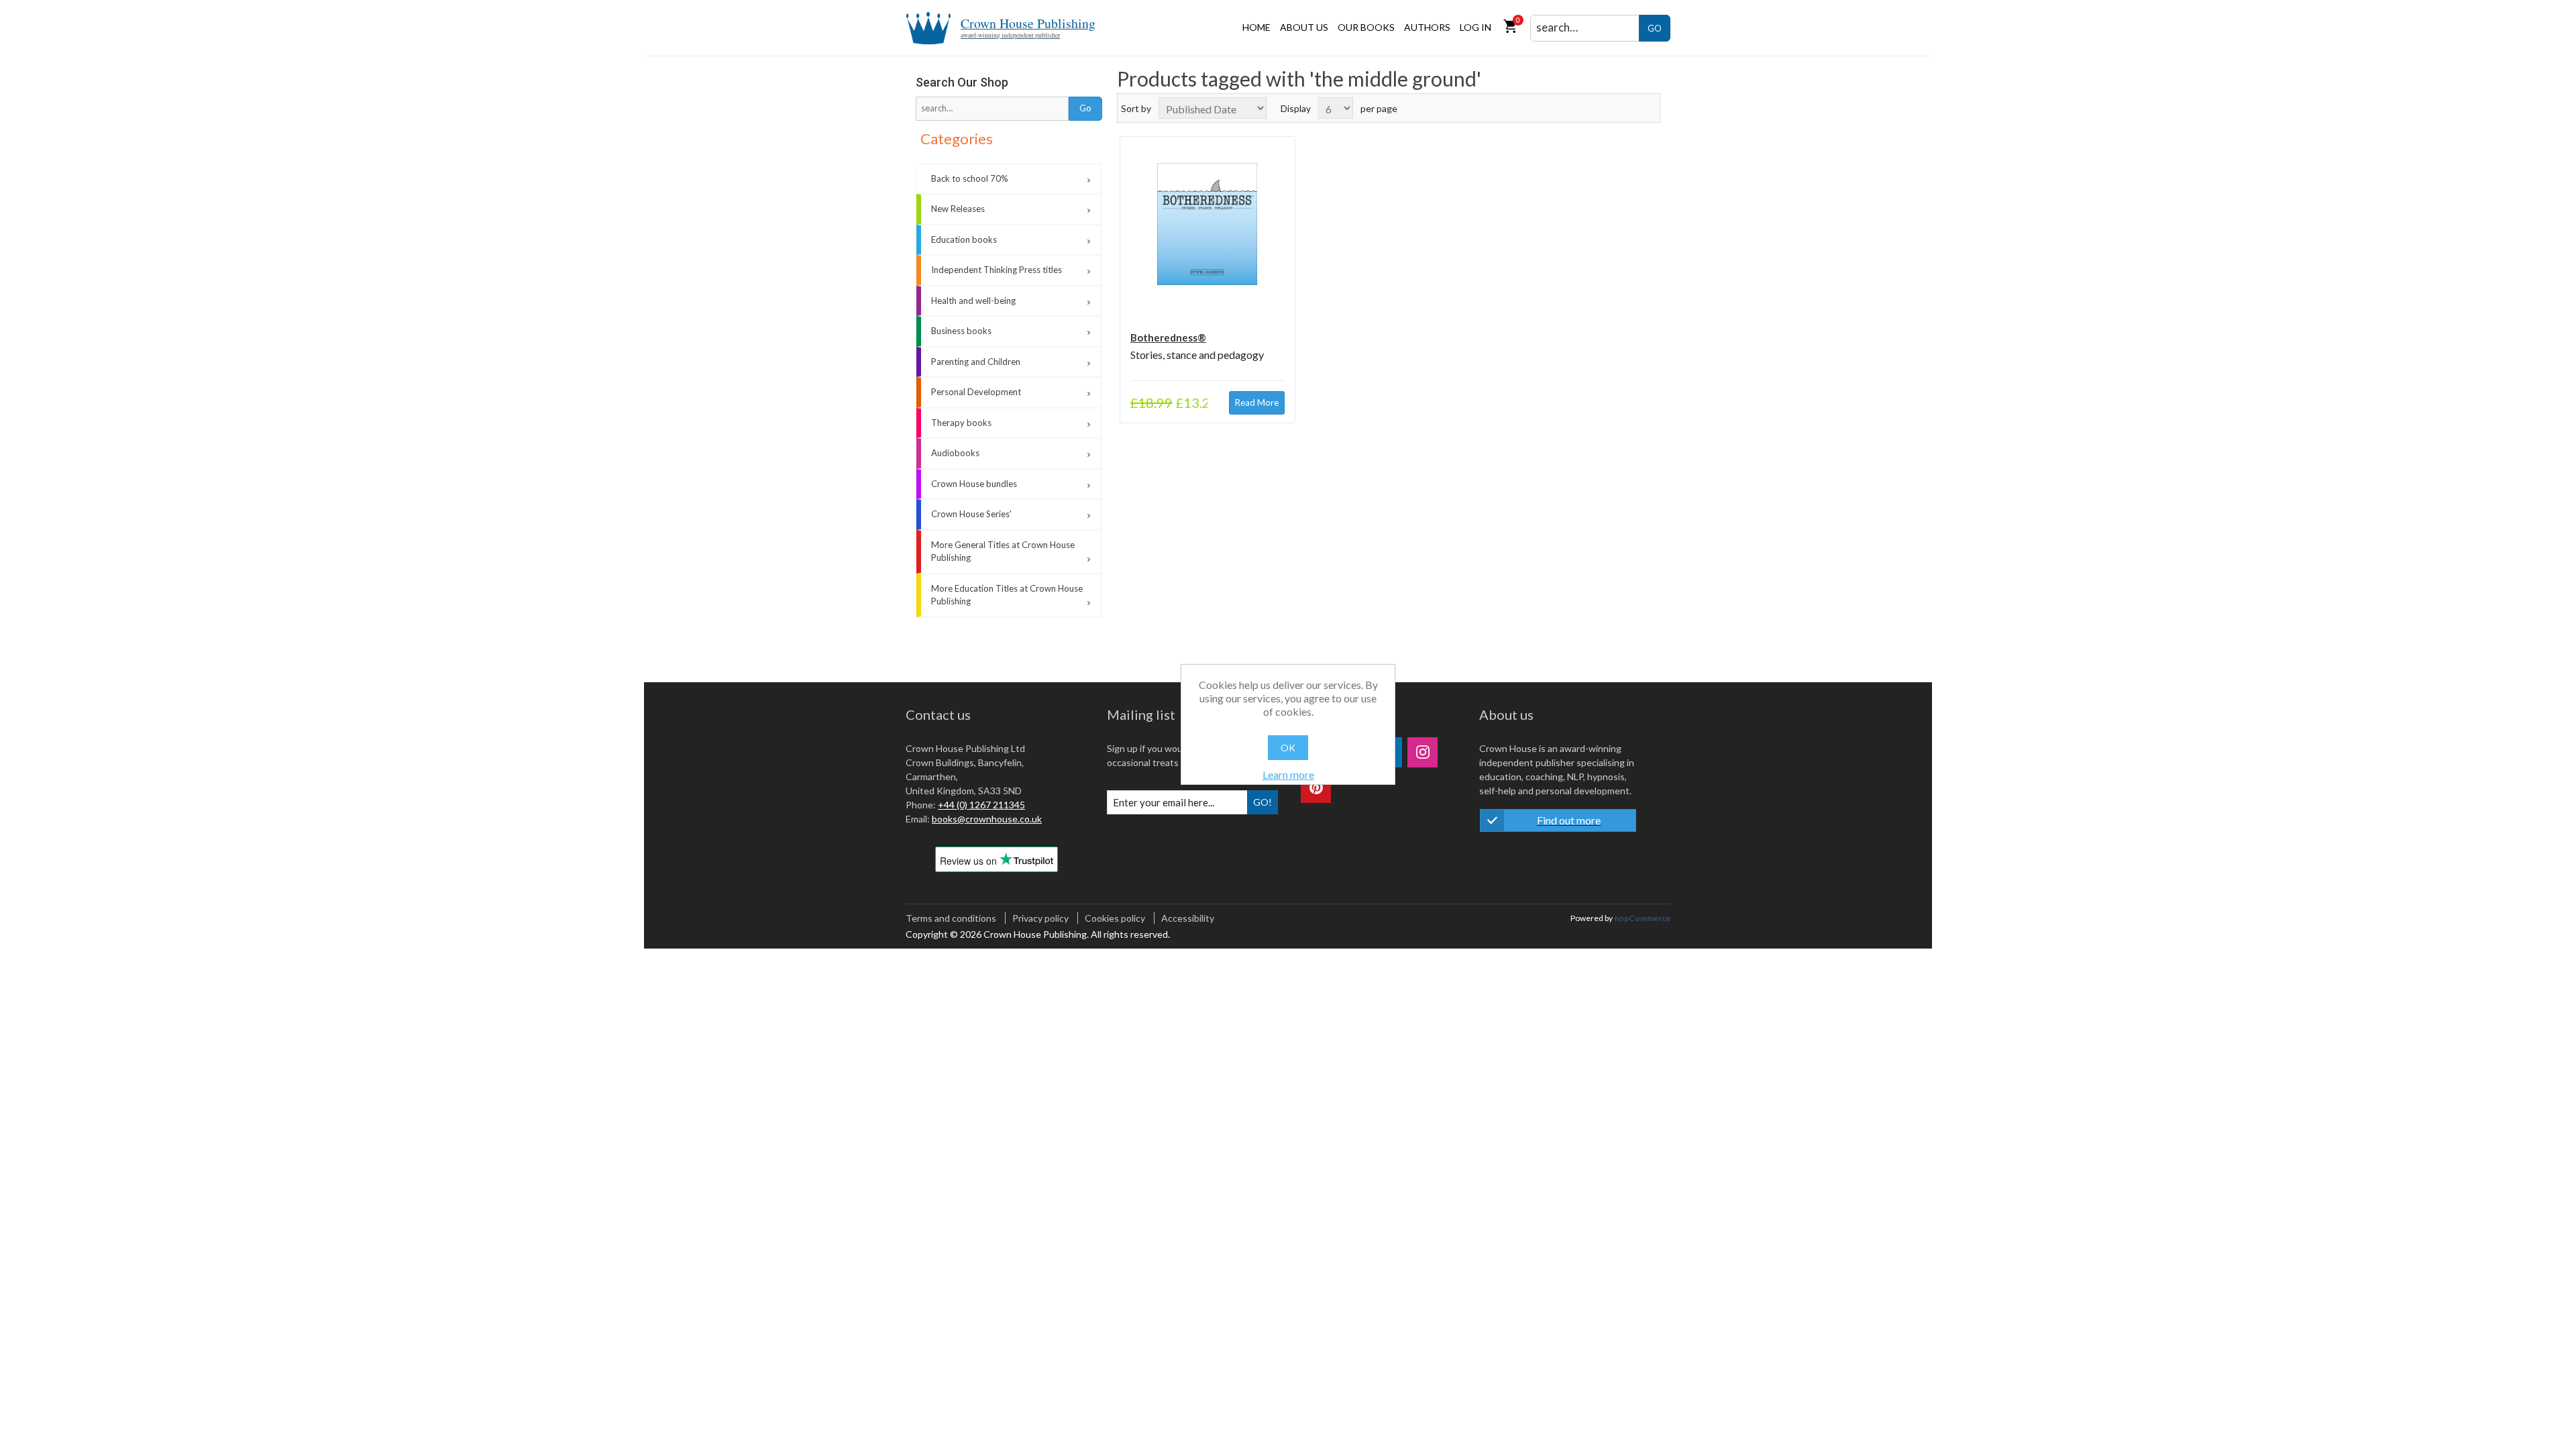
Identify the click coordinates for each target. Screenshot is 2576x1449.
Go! (1263, 802)
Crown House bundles (974, 484)
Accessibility (1188, 918)
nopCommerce (1642, 918)
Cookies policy (1115, 918)
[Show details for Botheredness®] (1207, 224)
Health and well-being (973, 301)
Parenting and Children (976, 362)
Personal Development (976, 392)
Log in (1475, 27)
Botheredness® (1168, 337)
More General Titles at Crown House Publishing (1003, 551)
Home (1256, 27)
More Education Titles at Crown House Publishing (1007, 595)
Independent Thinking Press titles (997, 270)
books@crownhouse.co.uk (987, 819)
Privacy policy (1040, 918)
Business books (961, 331)
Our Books (1366, 27)
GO (1655, 28)
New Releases (958, 209)
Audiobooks (955, 453)
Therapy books (961, 423)
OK (1288, 748)
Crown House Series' (971, 514)
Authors (1427, 27)
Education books (964, 239)
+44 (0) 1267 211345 (981, 805)
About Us (1304, 27)
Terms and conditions (951, 918)
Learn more (1288, 774)
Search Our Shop (962, 82)
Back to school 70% (970, 178)
